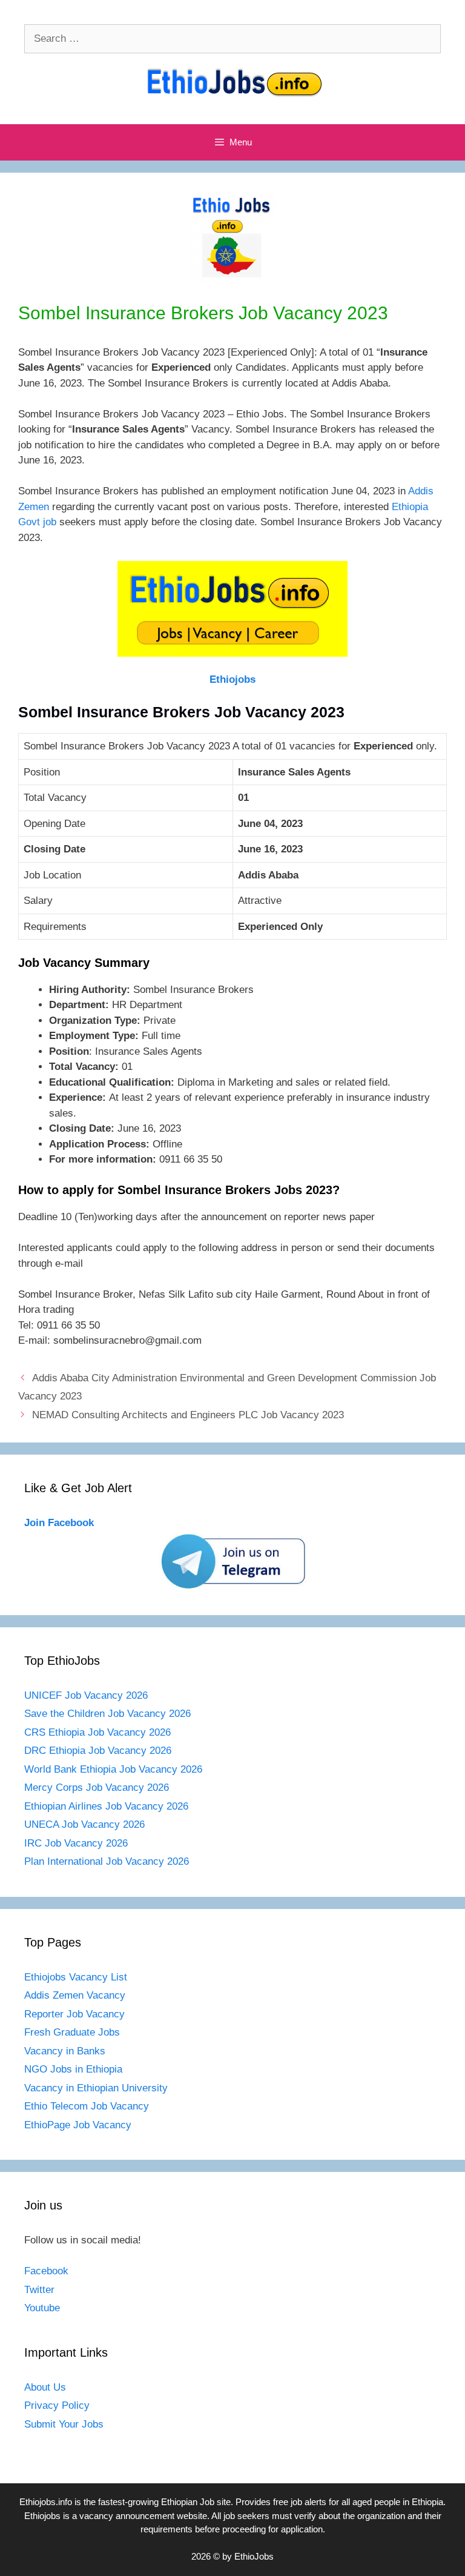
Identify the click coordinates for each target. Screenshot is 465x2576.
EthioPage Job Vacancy (78, 2125)
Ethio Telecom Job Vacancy (88, 2106)
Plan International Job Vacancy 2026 (107, 1861)
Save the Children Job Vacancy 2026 (107, 1714)
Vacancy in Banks (65, 2051)
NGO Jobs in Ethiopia (75, 2069)
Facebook (46, 2271)
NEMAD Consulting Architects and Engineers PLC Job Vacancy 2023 (188, 1415)
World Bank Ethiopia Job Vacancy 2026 (113, 1769)
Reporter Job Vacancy (74, 2014)
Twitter (39, 2290)
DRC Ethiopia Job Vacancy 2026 (98, 1751)
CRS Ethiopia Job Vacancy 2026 (97, 1732)
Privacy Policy (57, 2405)
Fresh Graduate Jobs (72, 2032)
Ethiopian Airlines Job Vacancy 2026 (106, 1806)
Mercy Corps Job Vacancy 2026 (97, 1788)
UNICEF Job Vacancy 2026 (86, 1695)
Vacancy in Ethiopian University (96, 2088)
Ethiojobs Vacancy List (76, 1977)
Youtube (42, 2308)
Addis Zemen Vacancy (75, 1995)
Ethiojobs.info (46, 2502)
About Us (45, 2387)
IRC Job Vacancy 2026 (76, 1843)
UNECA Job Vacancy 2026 (84, 1824)
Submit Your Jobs (64, 2424)
